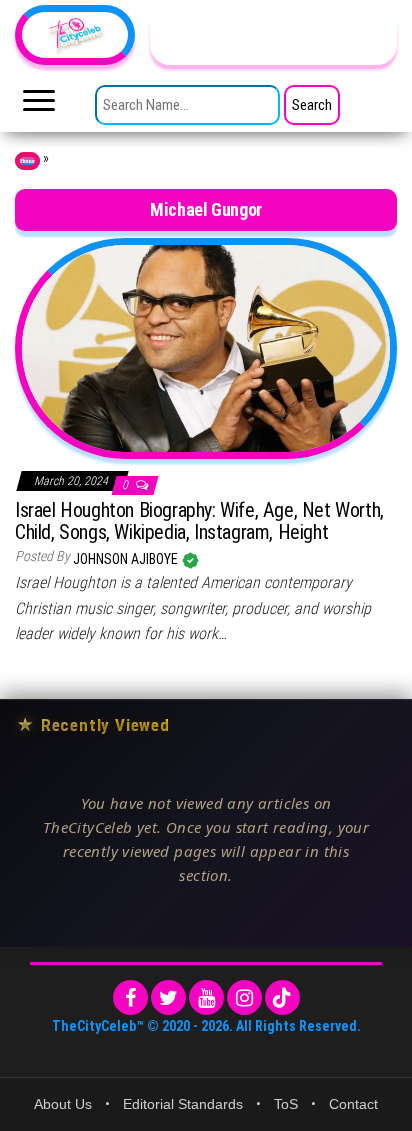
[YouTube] (206, 997)
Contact (353, 1104)
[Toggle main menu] (39, 106)
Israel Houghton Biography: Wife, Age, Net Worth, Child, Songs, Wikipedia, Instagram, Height (199, 521)
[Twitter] (168, 997)
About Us (63, 1104)
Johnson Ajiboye (127, 559)
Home (27, 161)
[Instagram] (244, 997)
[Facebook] (130, 997)
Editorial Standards (183, 1104)
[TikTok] (282, 997)
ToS (286, 1104)
